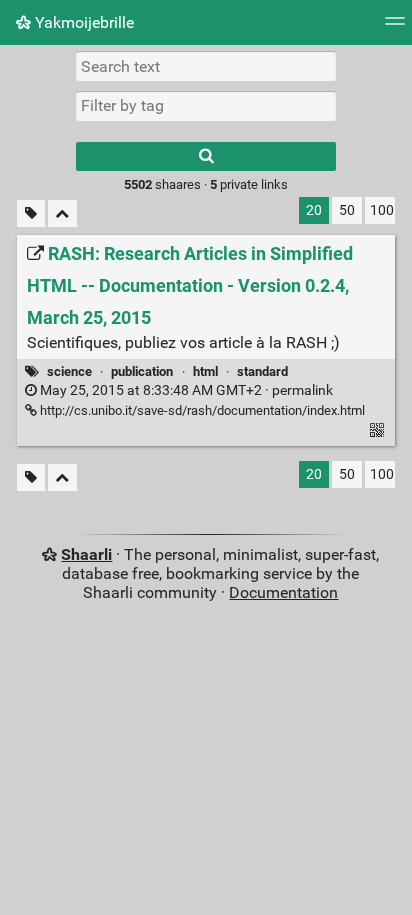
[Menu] (395, 27)
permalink (185, 390)
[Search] (206, 156)
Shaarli (86, 554)
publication (142, 371)
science (69, 371)
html (205, 371)
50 (347, 210)
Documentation (283, 592)
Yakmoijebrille (82, 22)
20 (314, 210)
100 (382, 210)
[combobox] (206, 106)
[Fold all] (62, 213)
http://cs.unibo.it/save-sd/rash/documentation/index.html (201, 410)
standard (262, 371)
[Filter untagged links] (31, 213)
